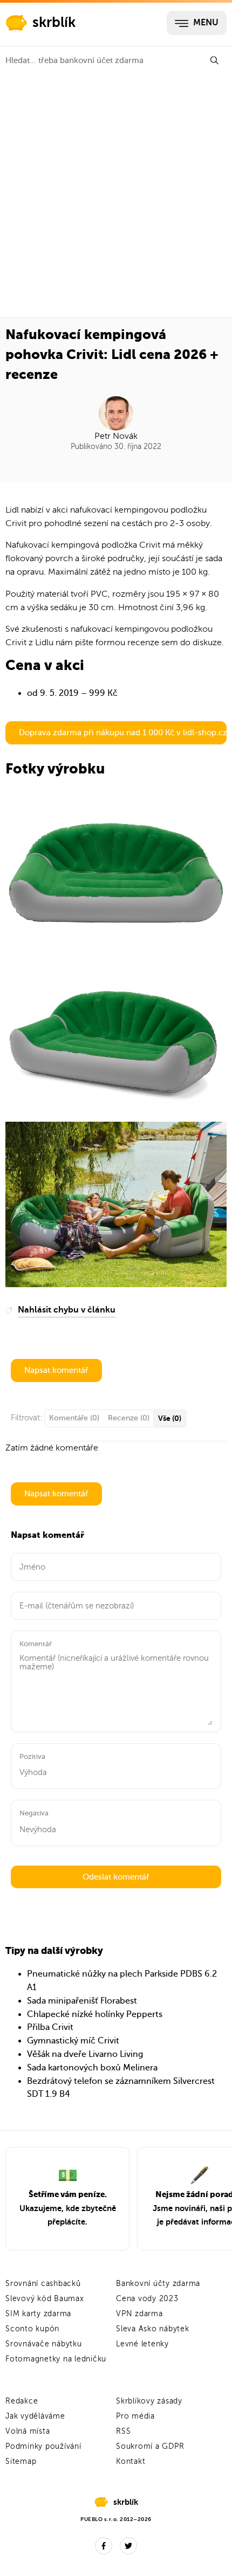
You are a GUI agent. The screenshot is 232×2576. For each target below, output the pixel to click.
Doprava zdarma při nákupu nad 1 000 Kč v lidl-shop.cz (123, 733)
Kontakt (131, 2461)
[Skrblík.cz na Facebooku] (104, 2546)
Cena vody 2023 (147, 2299)
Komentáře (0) (74, 1418)
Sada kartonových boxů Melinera (92, 2068)
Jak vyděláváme (35, 2416)
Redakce (22, 2401)
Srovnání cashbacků (43, 2284)
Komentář (36, 1644)
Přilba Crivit (50, 2027)
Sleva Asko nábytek (153, 2329)
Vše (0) (170, 1418)
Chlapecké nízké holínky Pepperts (95, 2014)
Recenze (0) (129, 1418)
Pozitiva (32, 1756)
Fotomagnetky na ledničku (56, 2359)
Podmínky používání (43, 2446)
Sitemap (21, 2461)
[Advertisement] (116, 196)
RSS (123, 2431)
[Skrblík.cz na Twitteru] (128, 2546)
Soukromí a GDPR (150, 2446)
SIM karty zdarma (38, 2314)
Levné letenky (142, 2344)
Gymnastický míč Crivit (73, 2041)
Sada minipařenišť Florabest (82, 2001)
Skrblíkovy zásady (149, 2401)
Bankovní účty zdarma (158, 2284)
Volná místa (28, 2431)
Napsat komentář (56, 1370)
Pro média (135, 2416)
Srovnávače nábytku (44, 2344)
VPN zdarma (139, 2314)
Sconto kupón (32, 2329)
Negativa (34, 1813)
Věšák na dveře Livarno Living (85, 2054)
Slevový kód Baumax (45, 2299)
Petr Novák (116, 436)
